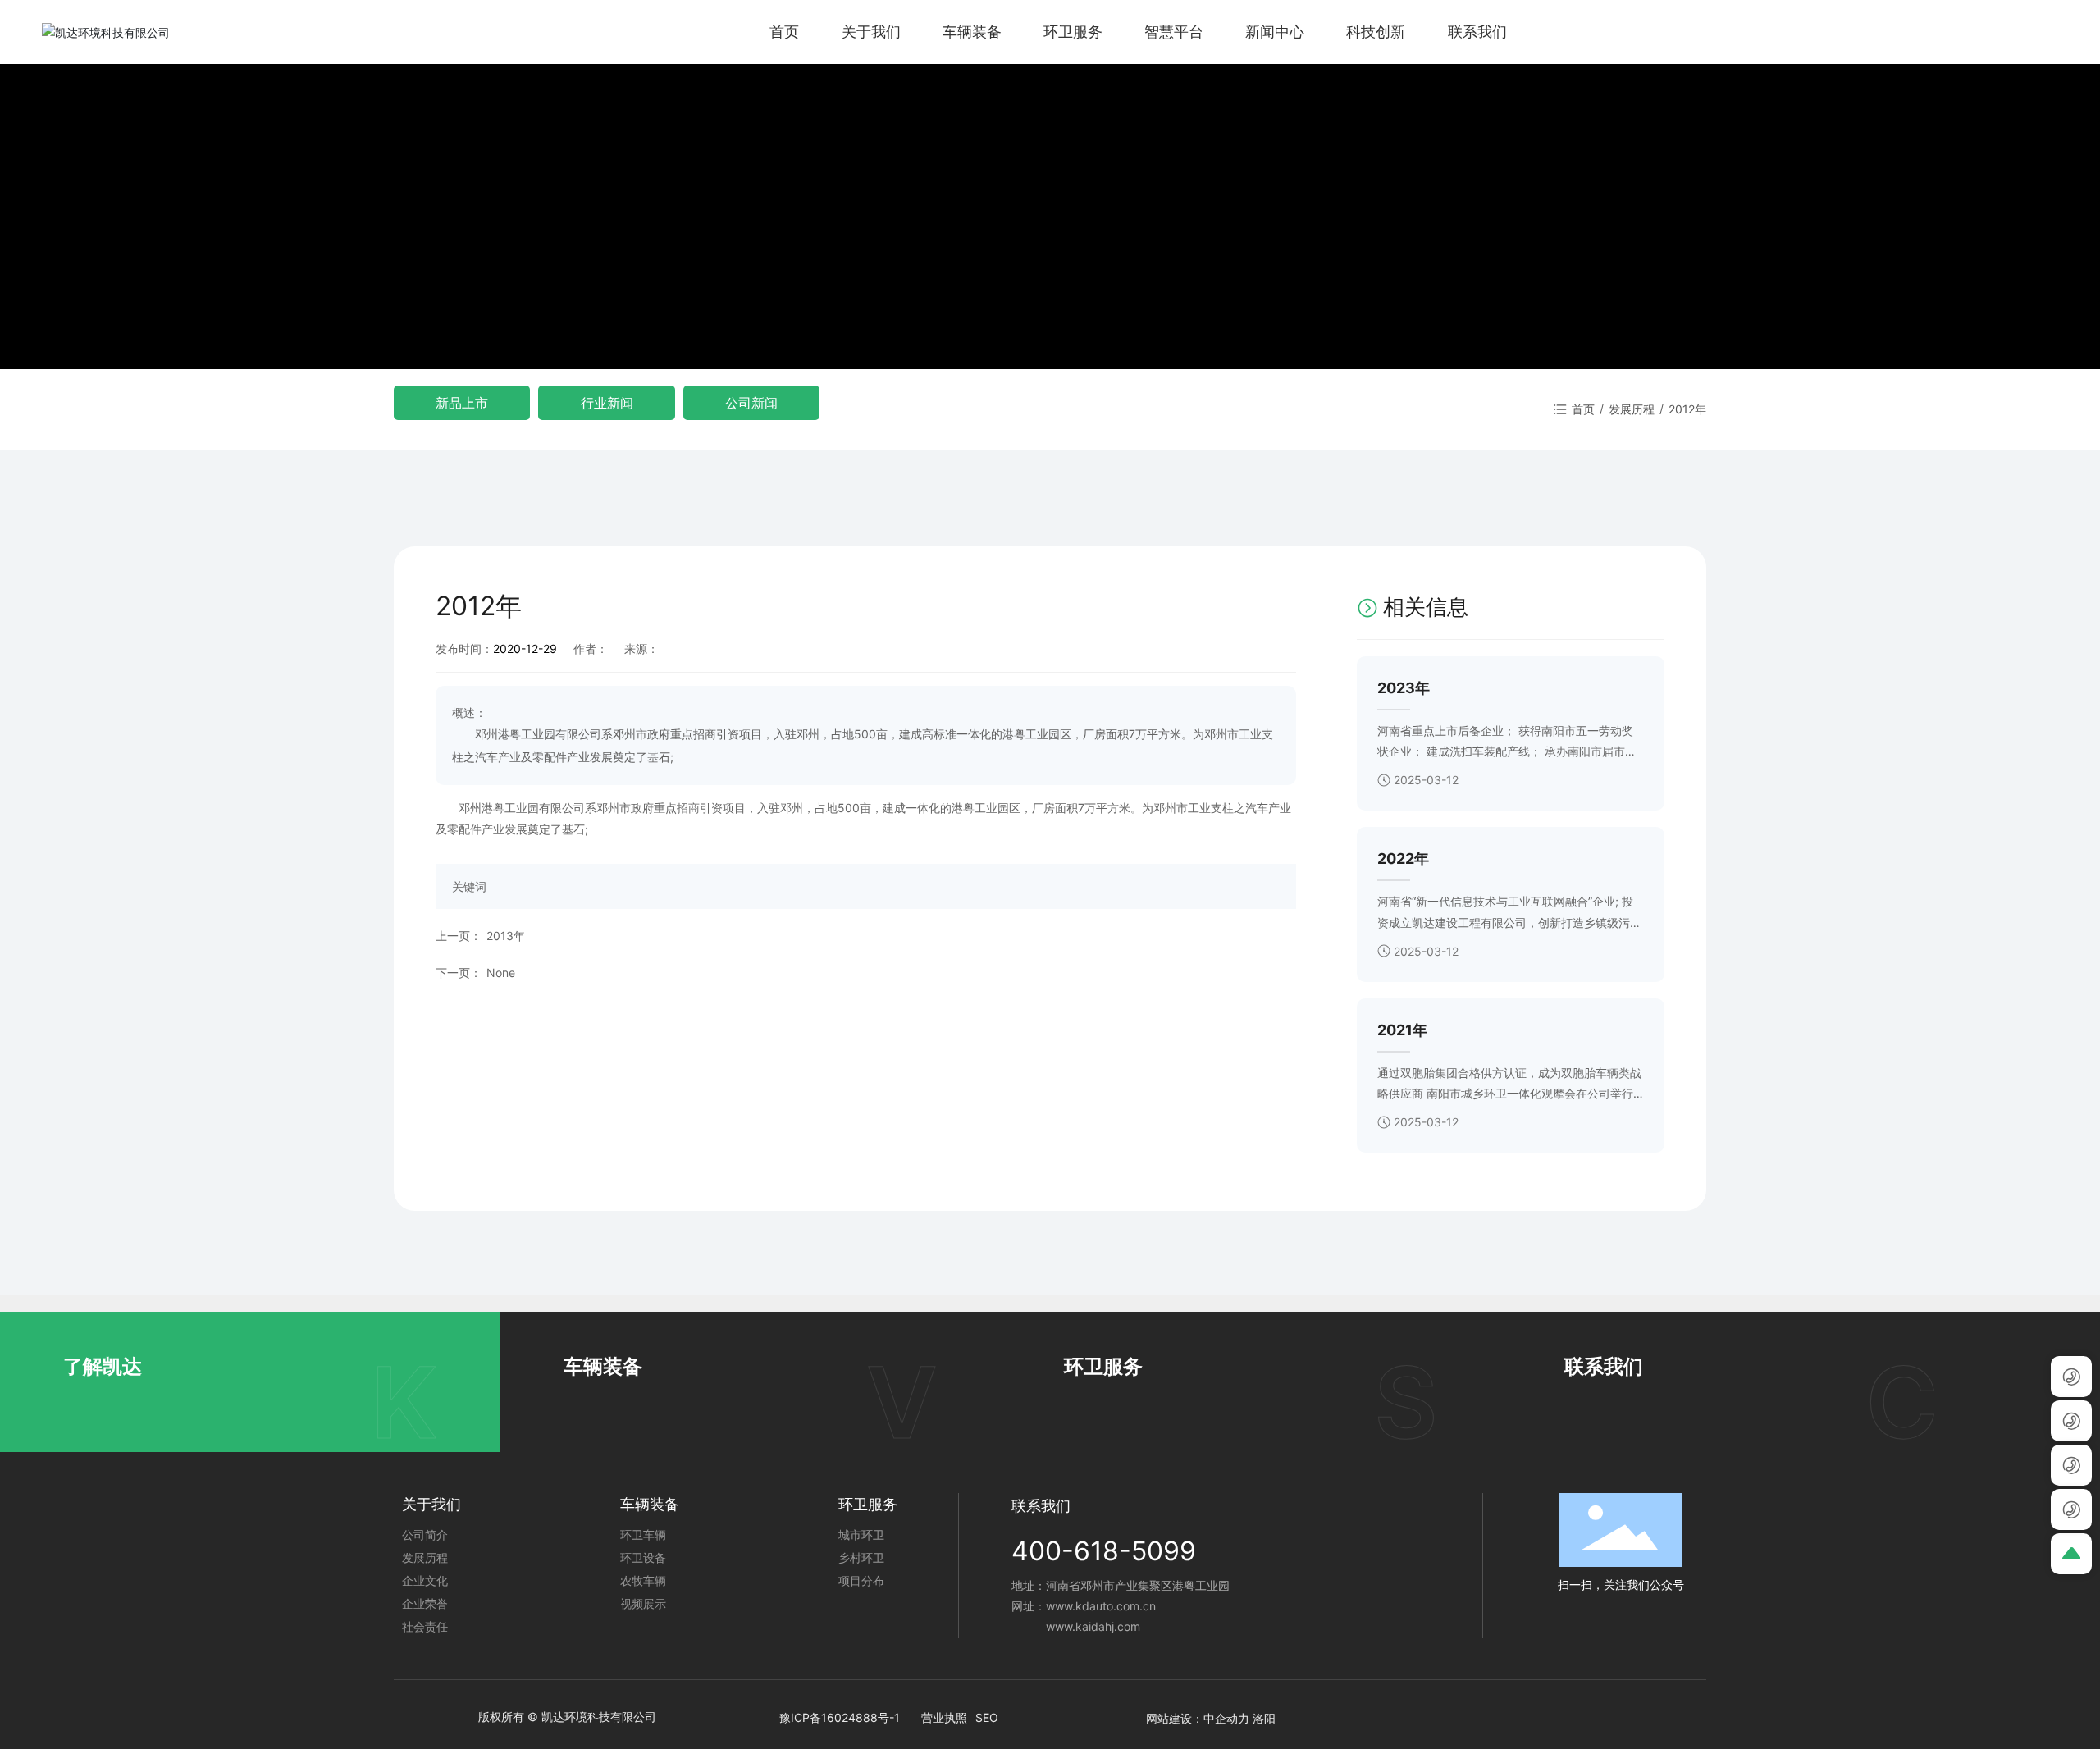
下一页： (459, 973)
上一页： (459, 936)
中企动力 (1226, 1718)
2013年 (506, 936)
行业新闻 (607, 403)
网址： (1029, 1606)
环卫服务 (1103, 1366)
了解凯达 (103, 1366)
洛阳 (1264, 1718)
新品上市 (462, 403)
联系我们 (1604, 1366)
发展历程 (1632, 409)
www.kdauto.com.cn (1101, 1606)
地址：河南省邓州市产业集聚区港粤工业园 (1121, 1585)
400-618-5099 (1104, 1551)
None (501, 973)
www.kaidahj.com (1093, 1626)
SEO (987, 1717)
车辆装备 (603, 1366)
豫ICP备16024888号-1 (840, 1717)
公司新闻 (751, 403)
